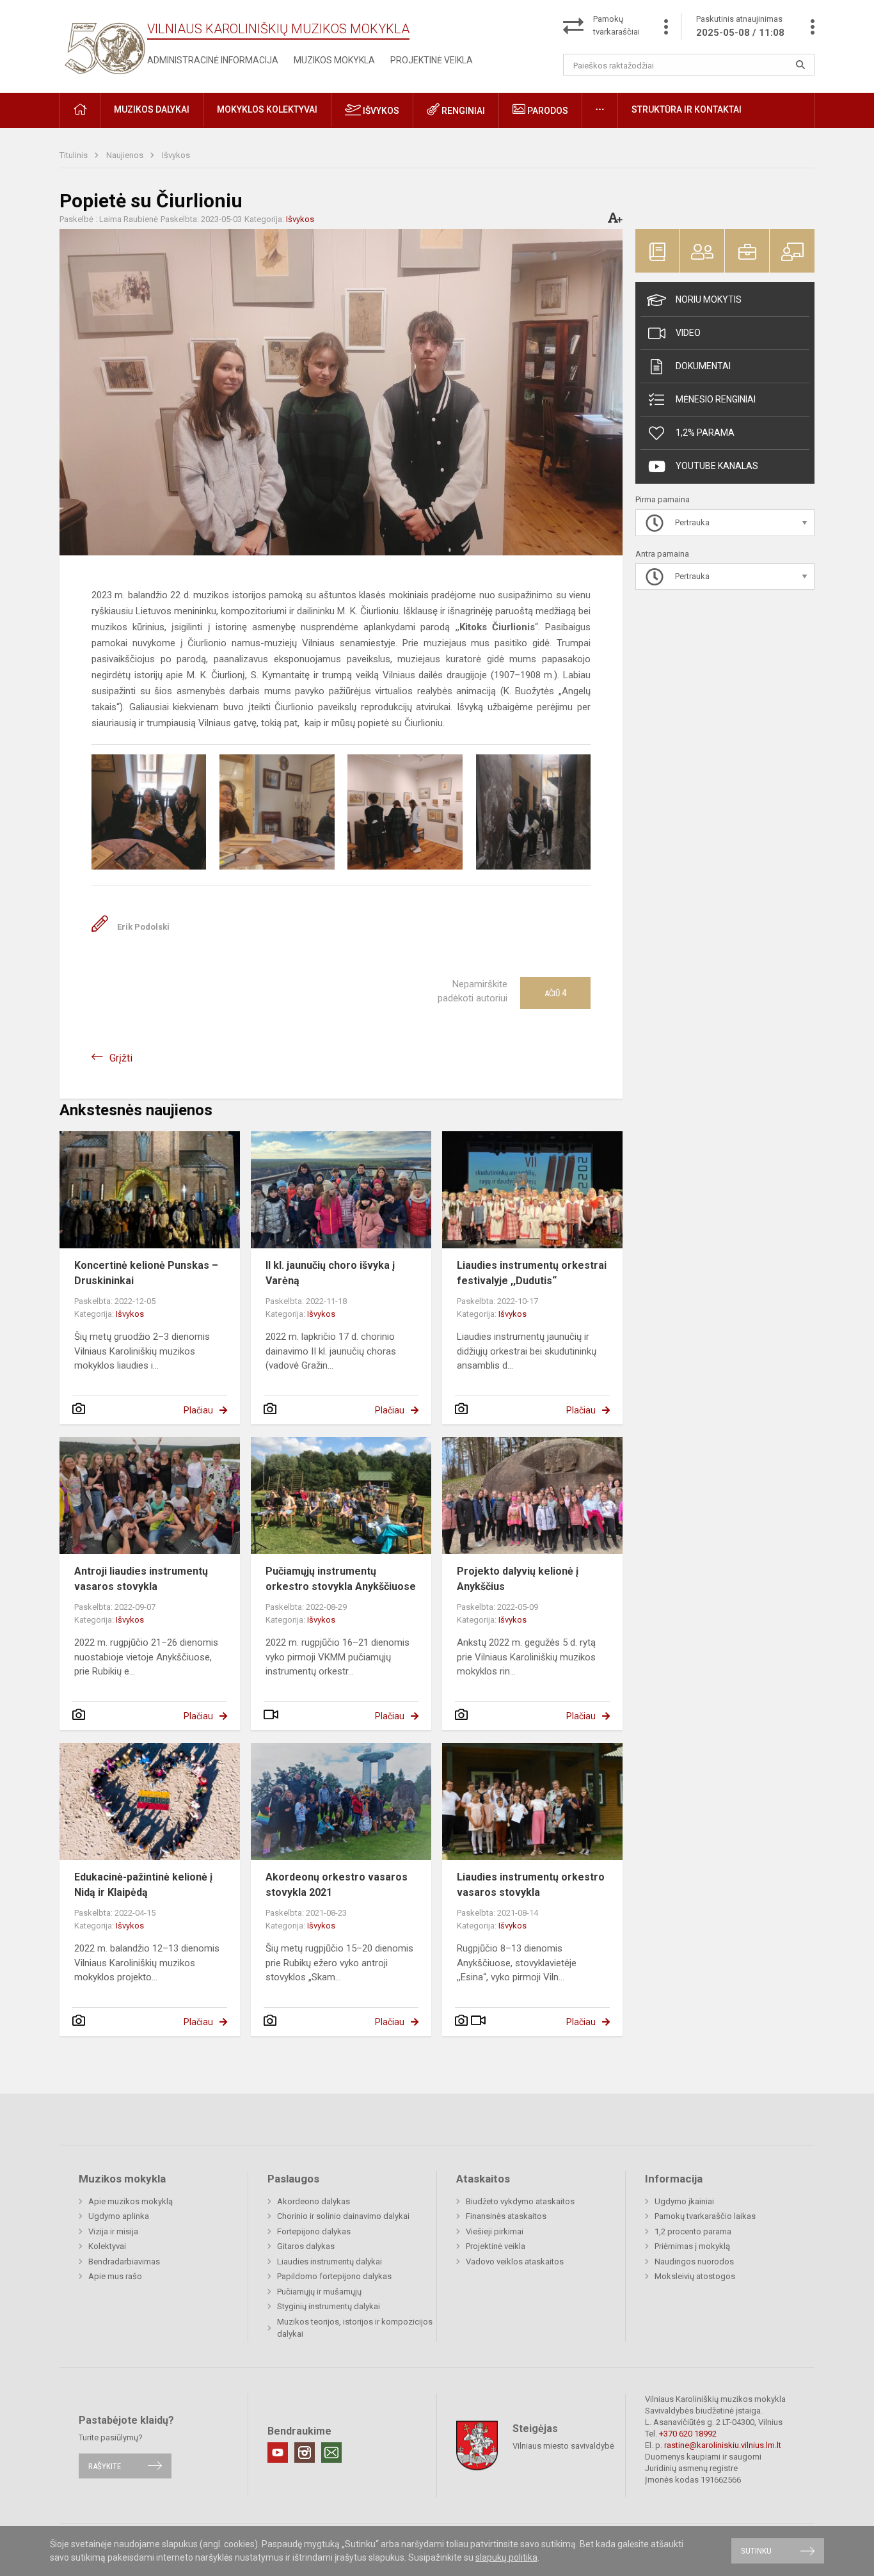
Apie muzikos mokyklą (131, 2201)
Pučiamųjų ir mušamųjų (319, 2292)
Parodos (547, 111)
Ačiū (555, 993)
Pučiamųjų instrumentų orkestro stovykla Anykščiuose (341, 1579)
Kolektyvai (107, 2246)
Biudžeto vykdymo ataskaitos (520, 2201)
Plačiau (198, 1410)
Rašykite (105, 2466)
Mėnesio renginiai (716, 399)
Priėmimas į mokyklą (692, 2246)
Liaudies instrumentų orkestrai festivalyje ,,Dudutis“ (532, 1273)
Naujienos (126, 155)
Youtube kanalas (717, 466)
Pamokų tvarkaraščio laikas (705, 2216)
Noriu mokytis (709, 299)
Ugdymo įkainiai (684, 2201)
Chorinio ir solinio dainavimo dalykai (343, 2216)
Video (688, 333)
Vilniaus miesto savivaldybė (563, 2446)
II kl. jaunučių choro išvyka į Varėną (330, 1273)
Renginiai (462, 111)
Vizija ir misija (113, 2231)
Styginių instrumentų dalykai (329, 2306)
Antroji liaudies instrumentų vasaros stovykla (141, 1579)
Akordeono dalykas (314, 2201)
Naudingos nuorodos (694, 2262)
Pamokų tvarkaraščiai (616, 25)
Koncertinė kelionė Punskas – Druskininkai (146, 1273)
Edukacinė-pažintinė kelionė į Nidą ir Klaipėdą (143, 1885)
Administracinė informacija (213, 60)
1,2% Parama (705, 433)
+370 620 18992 (688, 2434)
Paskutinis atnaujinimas (740, 26)
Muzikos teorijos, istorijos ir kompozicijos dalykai (355, 2328)
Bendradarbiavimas (124, 2262)
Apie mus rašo (115, 2276)
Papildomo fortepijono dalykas (334, 2276)
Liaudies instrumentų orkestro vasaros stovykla (531, 1885)
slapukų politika (506, 2557)
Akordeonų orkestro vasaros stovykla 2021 (337, 1885)
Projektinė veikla (432, 60)
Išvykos (380, 111)
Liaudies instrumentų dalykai (330, 2262)
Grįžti (121, 1058)
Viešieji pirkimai (495, 2231)
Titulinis (75, 155)
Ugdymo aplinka (119, 2216)
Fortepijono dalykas (314, 2231)
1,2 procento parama (693, 2231)
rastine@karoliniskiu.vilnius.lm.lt (723, 2445)
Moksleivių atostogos (695, 2276)
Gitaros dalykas (306, 2246)
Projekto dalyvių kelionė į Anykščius (518, 1579)
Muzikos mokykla (334, 60)
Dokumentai (703, 366)
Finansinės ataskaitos (506, 2216)
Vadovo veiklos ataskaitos (515, 2262)
